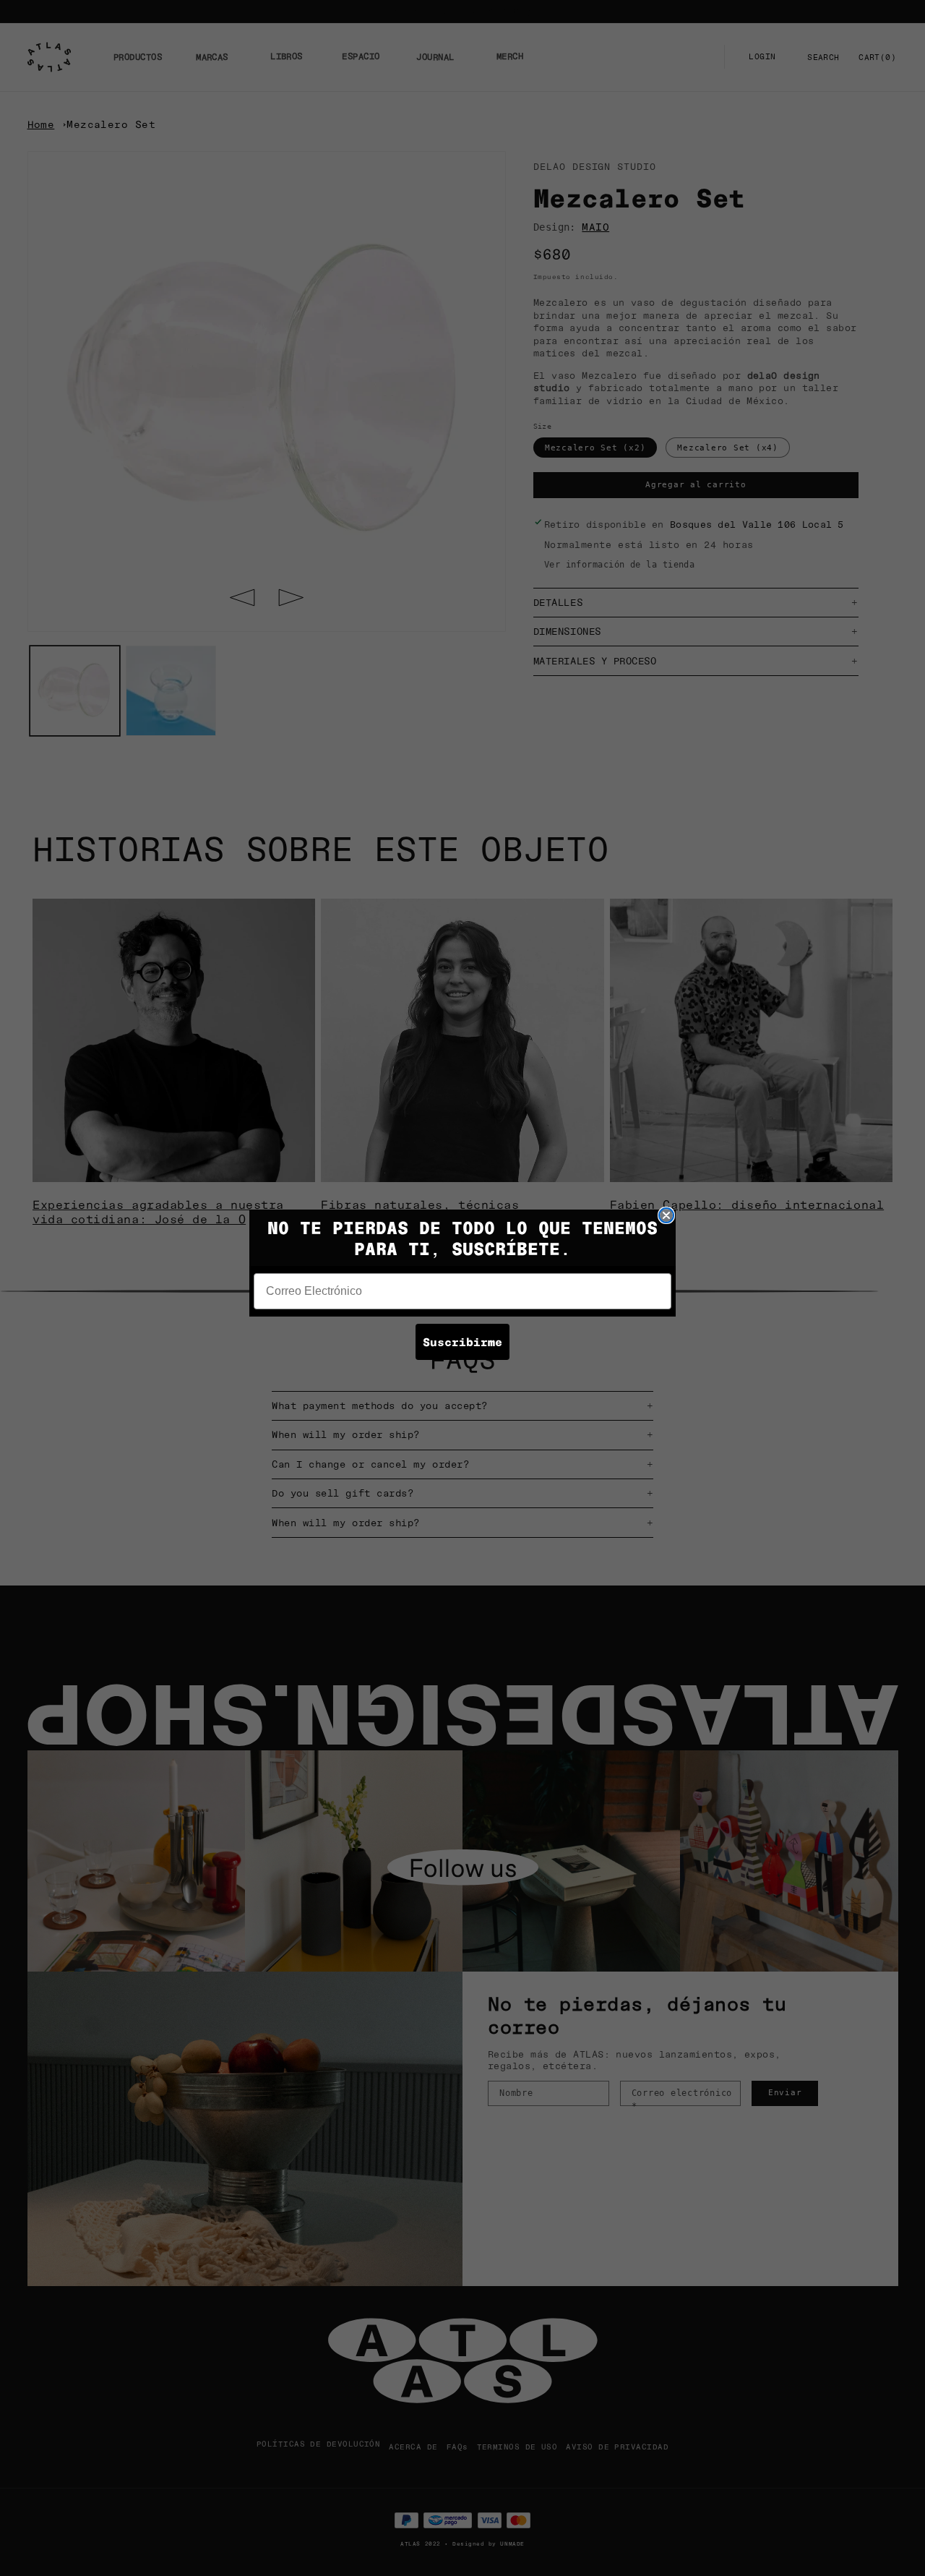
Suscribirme (462, 1342)
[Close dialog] (666, 1215)
